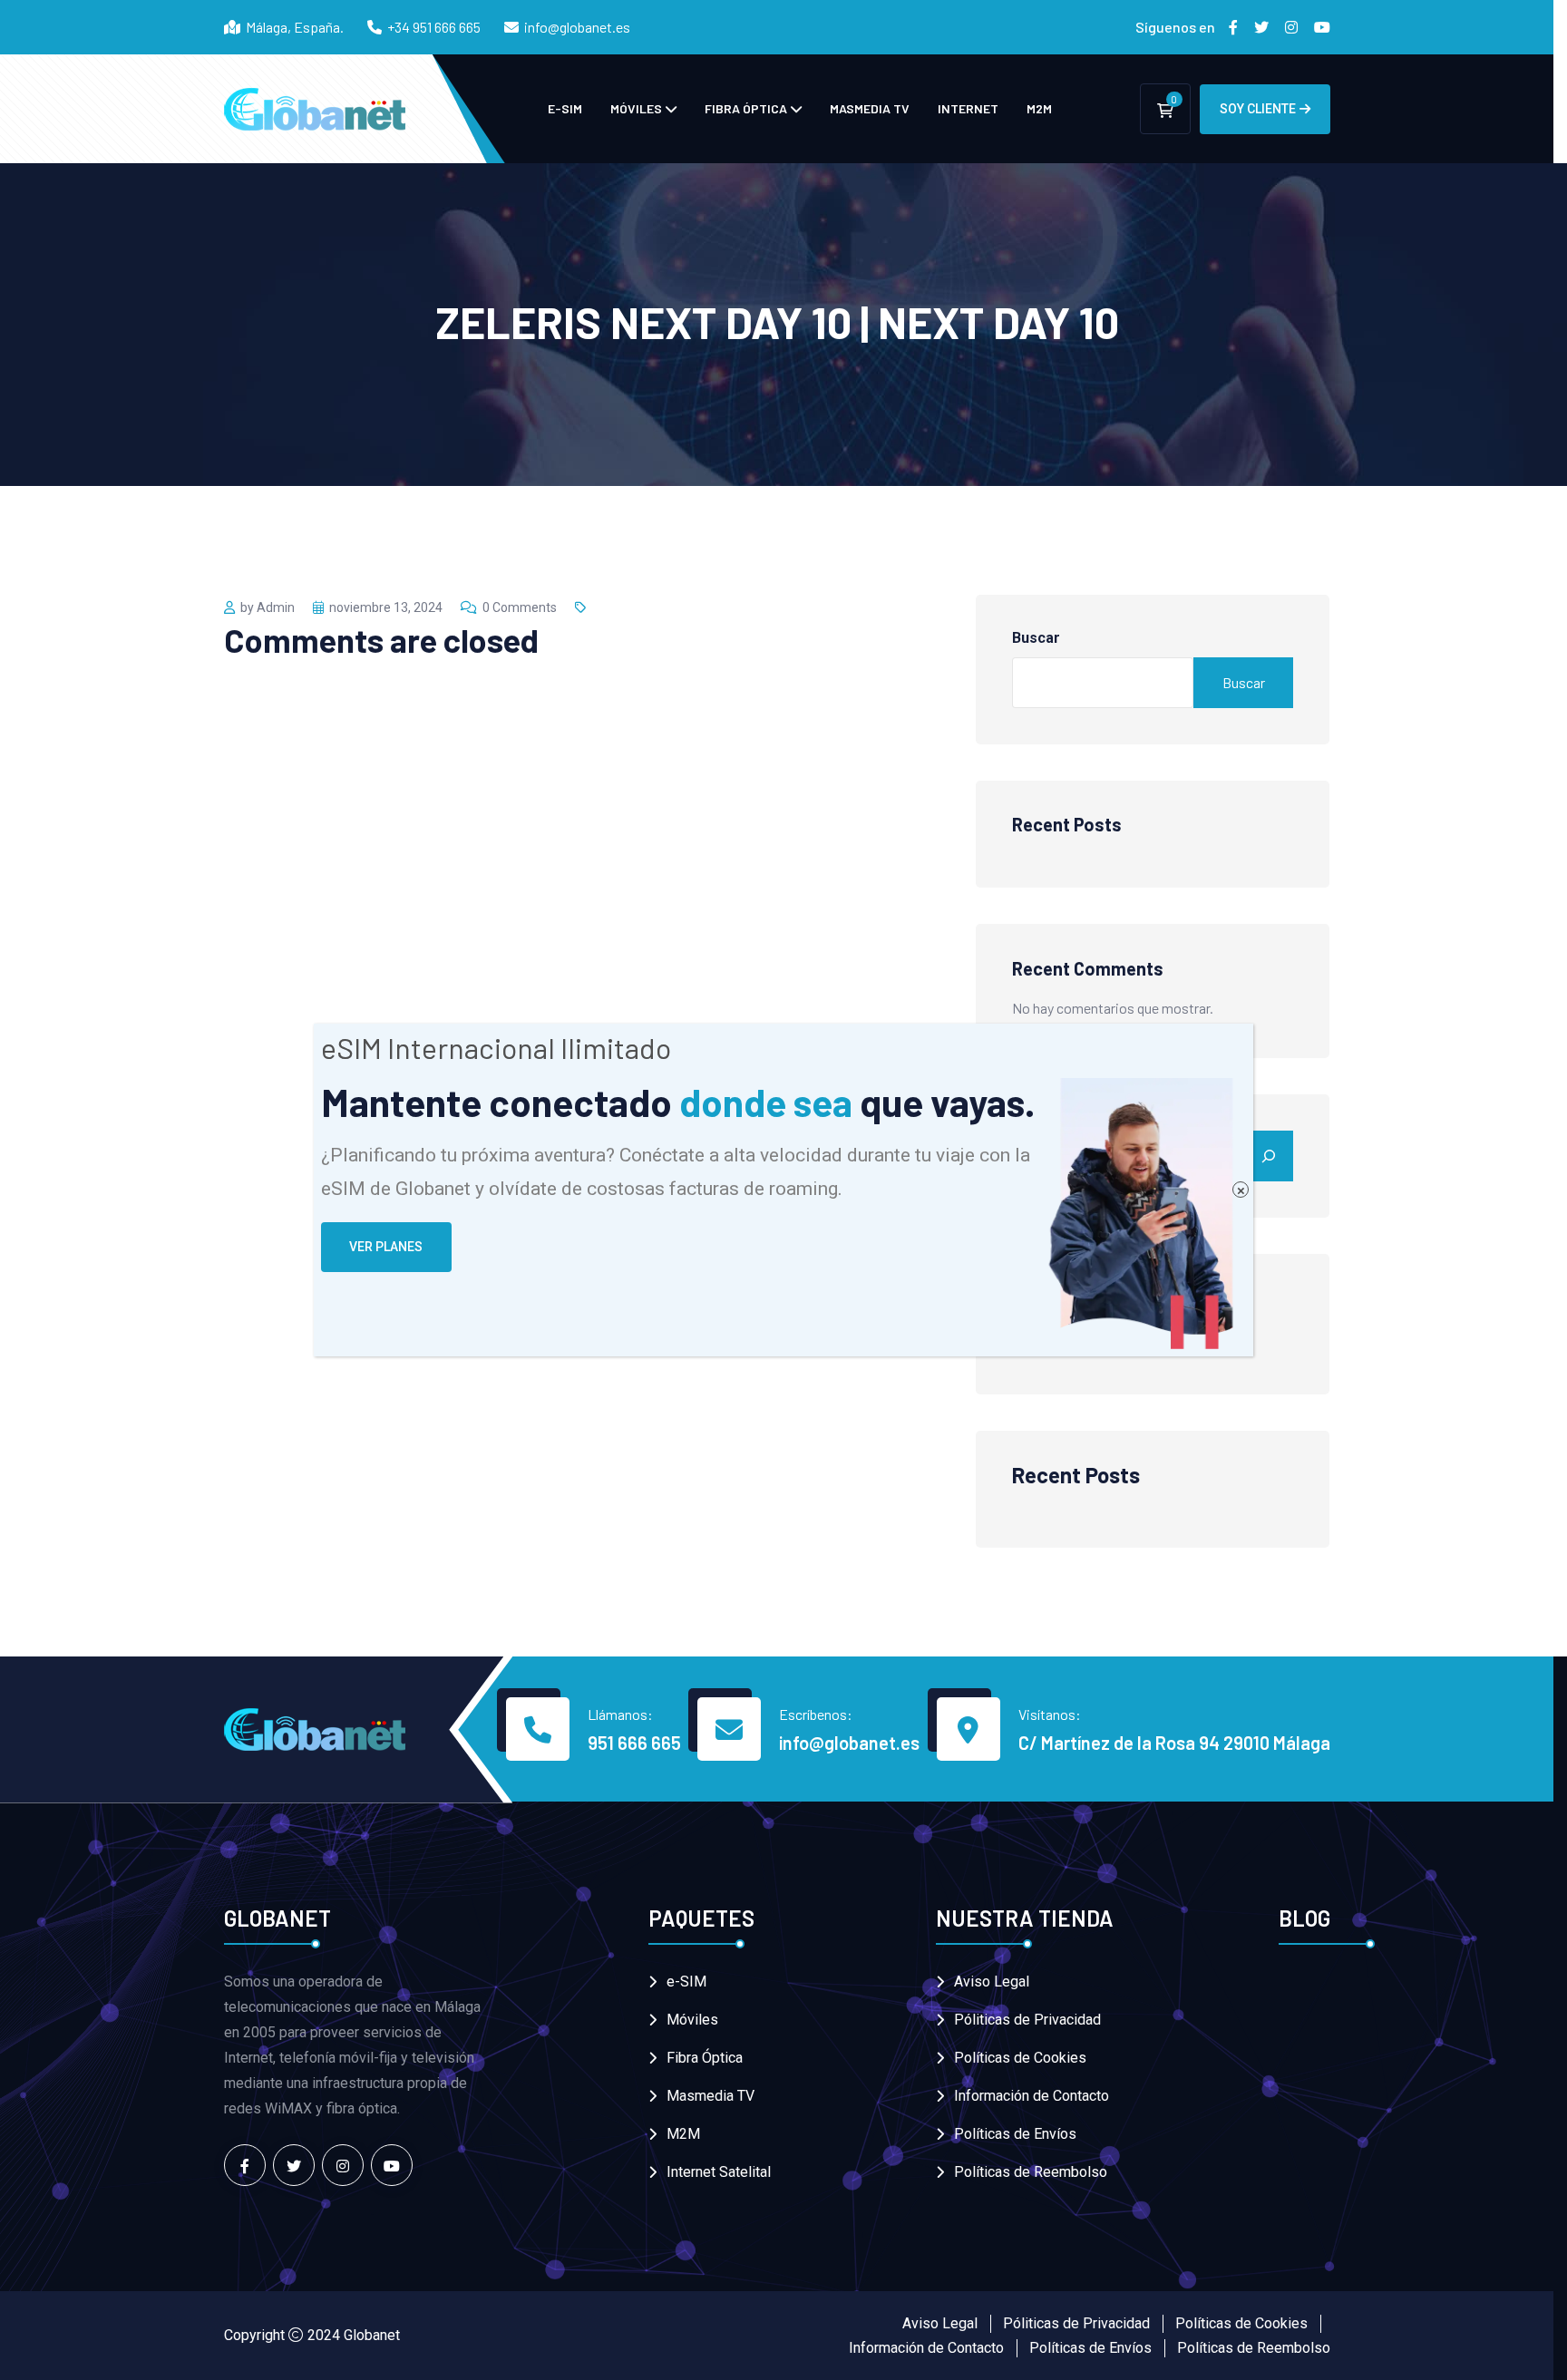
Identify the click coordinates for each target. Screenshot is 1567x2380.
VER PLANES (386, 1247)
